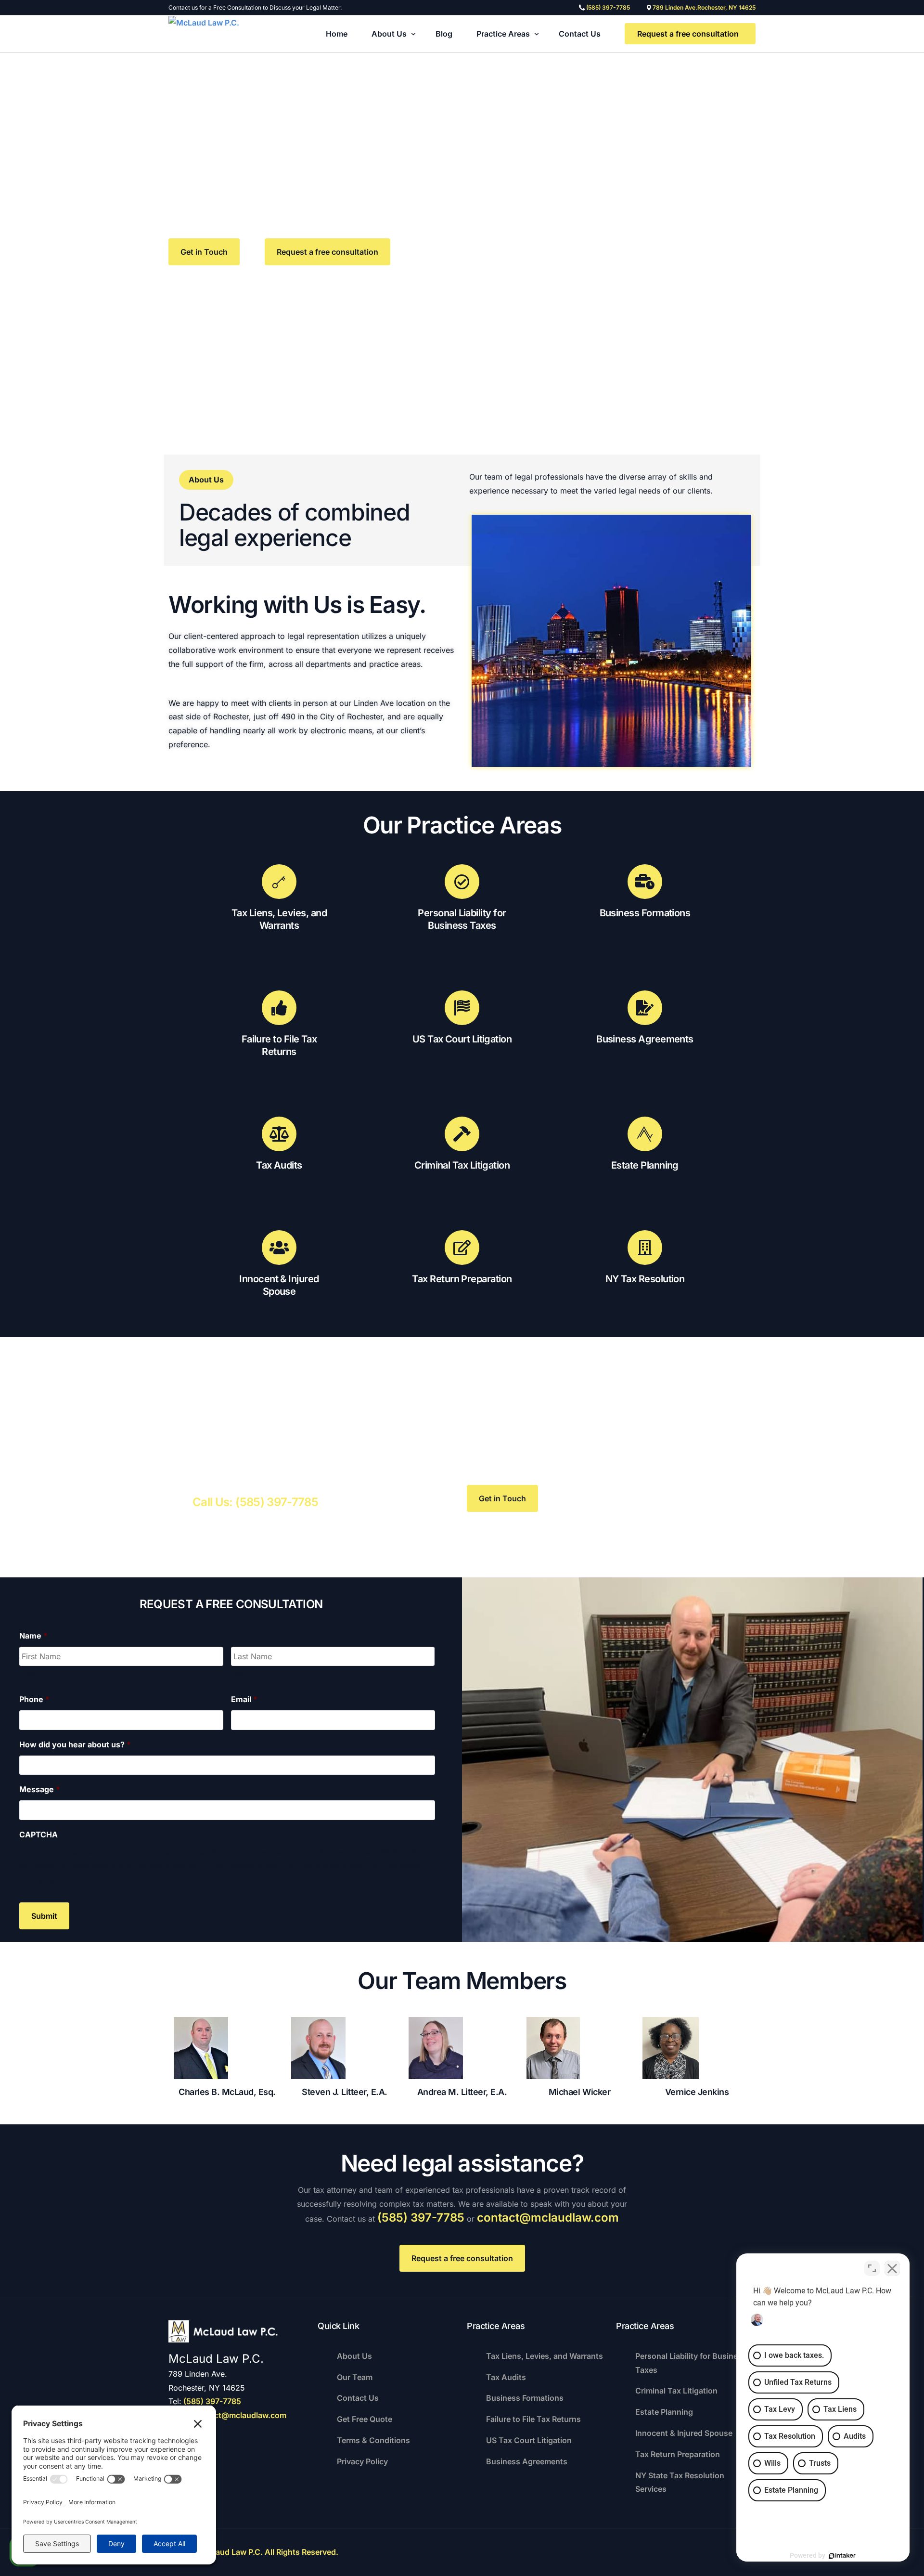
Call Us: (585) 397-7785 (255, 1502)
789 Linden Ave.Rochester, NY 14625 (704, 8)
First (27, 1673)
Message (40, 1789)
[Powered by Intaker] (842, 2556)
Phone (34, 1699)
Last (238, 1673)
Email (244, 1699)
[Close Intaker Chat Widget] (892, 2268)
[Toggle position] (872, 2268)
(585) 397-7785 (608, 8)
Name (33, 1636)
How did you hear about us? (75, 1744)
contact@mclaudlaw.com (548, 2218)
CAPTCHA (38, 1834)
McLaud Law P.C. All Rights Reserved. (269, 2552)
